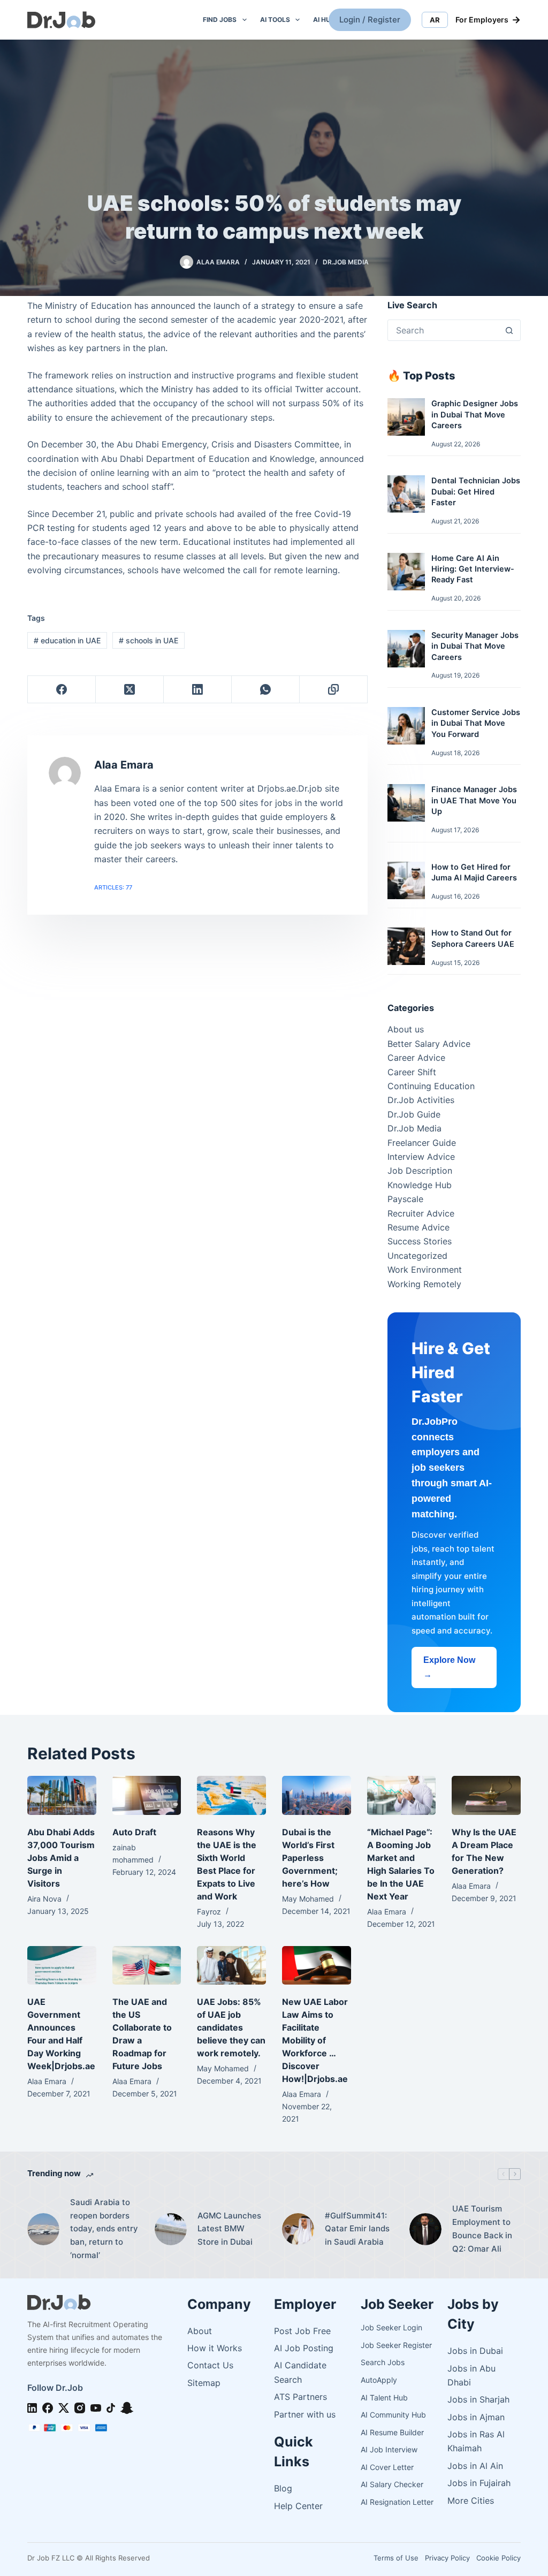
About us (406, 1029)
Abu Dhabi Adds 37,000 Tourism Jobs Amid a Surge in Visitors (61, 1858)
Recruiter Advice (421, 1213)
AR (435, 20)
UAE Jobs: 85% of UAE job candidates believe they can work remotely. (231, 2027)
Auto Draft (134, 1832)
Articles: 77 (113, 887)
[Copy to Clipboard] (334, 690)
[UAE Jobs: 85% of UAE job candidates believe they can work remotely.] (231, 1965)
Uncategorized (417, 1256)
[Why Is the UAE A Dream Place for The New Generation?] (486, 1795)
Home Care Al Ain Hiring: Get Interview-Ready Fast (473, 569)
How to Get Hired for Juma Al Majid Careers (474, 872)
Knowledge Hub (420, 1185)
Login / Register (370, 20)
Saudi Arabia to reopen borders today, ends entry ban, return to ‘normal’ (104, 2229)
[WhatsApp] (266, 690)
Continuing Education (431, 1086)
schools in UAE (149, 640)
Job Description (420, 1171)
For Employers (488, 20)
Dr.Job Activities (421, 1100)
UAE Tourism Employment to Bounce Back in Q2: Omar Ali (482, 2228)
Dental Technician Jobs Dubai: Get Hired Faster (476, 492)
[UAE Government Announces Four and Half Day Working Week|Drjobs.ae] (62, 1965)
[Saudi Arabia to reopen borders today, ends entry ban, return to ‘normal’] (43, 2229)
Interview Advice (421, 1157)
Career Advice (416, 1058)
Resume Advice (418, 1227)
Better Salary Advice (429, 1044)
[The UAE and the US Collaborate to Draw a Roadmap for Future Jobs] (147, 1965)
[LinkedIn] (198, 690)
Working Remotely (424, 1284)
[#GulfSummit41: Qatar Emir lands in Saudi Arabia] (298, 2229)
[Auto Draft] (147, 1795)
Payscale (405, 1199)
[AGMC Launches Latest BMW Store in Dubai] (171, 2229)
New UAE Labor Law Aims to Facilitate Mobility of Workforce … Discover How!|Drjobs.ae (315, 2040)
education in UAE (67, 640)
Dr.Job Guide (414, 1114)
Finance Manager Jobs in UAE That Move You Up (474, 800)
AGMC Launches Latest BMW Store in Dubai (229, 2229)
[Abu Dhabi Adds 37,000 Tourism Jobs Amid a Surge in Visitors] (62, 1795)
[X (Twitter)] (130, 690)
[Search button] (509, 330)
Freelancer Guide (422, 1143)
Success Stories (420, 1241)
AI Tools (275, 20)
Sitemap (204, 2383)
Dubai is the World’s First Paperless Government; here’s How (310, 1858)
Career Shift (412, 1072)
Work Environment (425, 1270)
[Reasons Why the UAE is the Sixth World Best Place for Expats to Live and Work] (231, 1795)
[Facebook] (62, 690)
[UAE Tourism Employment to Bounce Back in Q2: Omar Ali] (425, 2229)
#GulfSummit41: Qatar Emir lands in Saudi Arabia (357, 2229)
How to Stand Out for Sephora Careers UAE (473, 938)
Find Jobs (220, 20)
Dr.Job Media (346, 262)
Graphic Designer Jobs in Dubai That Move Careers (475, 415)
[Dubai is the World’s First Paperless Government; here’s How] (317, 1795)
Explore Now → (449, 1667)
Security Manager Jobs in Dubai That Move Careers (475, 646)
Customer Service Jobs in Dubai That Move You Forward (476, 723)
